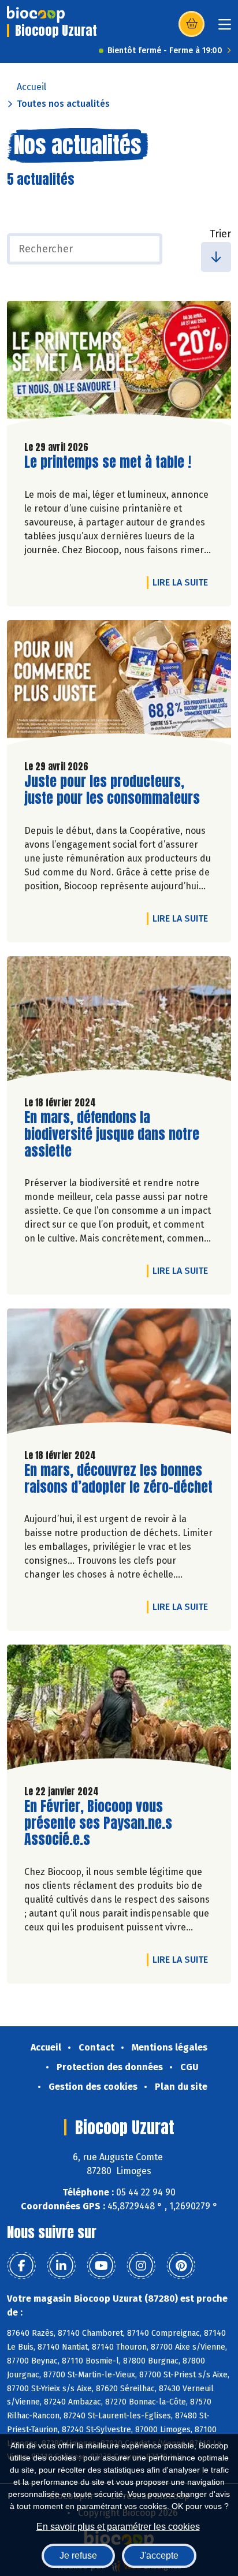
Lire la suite (183, 582)
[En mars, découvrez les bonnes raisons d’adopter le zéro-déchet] (119, 1374)
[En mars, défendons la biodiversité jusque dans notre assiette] (119, 1022)
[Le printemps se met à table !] (119, 366)
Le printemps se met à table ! (108, 462)
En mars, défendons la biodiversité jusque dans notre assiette (112, 1134)
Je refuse (78, 2556)
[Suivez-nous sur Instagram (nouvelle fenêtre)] (141, 2266)
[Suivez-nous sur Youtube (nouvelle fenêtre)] (101, 2266)
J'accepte (159, 2556)
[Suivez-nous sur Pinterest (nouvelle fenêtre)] (181, 2266)
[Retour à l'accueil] (36, 14)
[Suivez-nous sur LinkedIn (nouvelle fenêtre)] (61, 2266)
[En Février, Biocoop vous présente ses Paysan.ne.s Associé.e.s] (119, 1710)
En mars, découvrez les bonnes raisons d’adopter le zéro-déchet (118, 1479)
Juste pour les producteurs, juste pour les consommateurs (112, 790)
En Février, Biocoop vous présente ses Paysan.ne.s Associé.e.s (98, 1823)
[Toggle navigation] (225, 28)
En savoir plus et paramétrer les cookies (118, 2527)
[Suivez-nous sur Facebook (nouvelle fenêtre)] (21, 2266)
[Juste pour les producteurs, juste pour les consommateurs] (119, 685)
